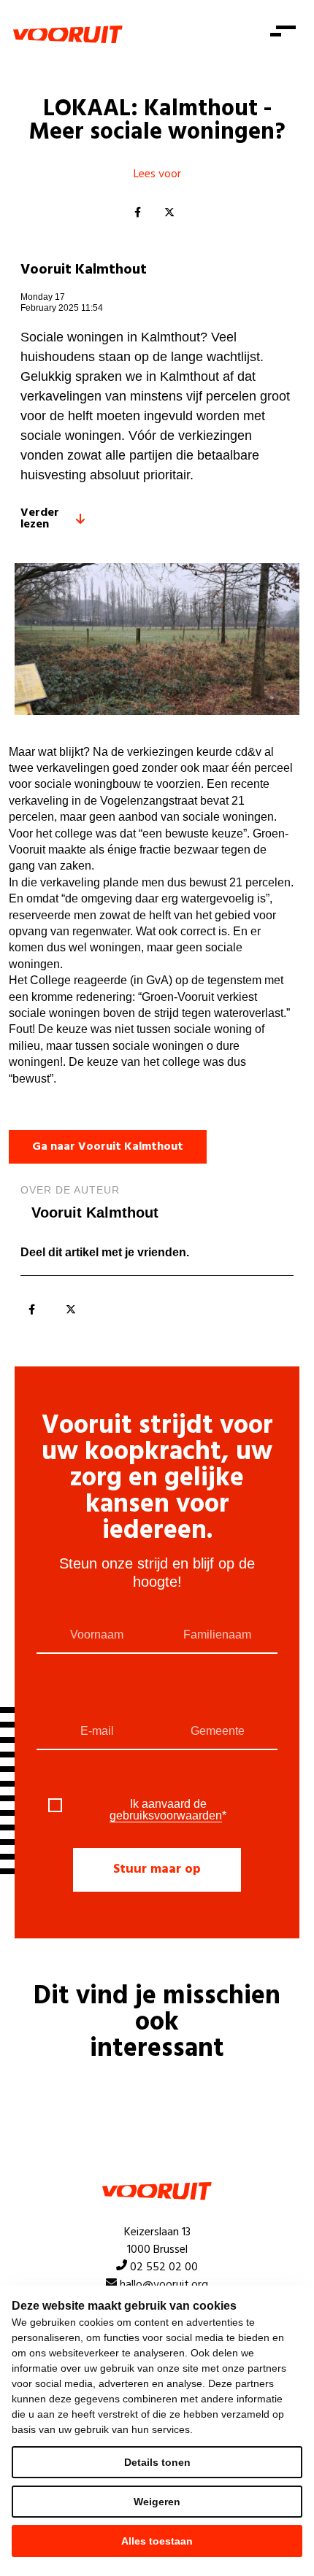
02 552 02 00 (164, 2267)
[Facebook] (137, 213)
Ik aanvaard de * (168, 1810)
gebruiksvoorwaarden (166, 1815)
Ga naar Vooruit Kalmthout (108, 1147)
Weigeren (157, 2502)
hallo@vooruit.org (164, 2285)
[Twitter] (169, 213)
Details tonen (157, 2462)
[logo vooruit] (68, 34)
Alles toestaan (157, 2541)
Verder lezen (40, 519)
